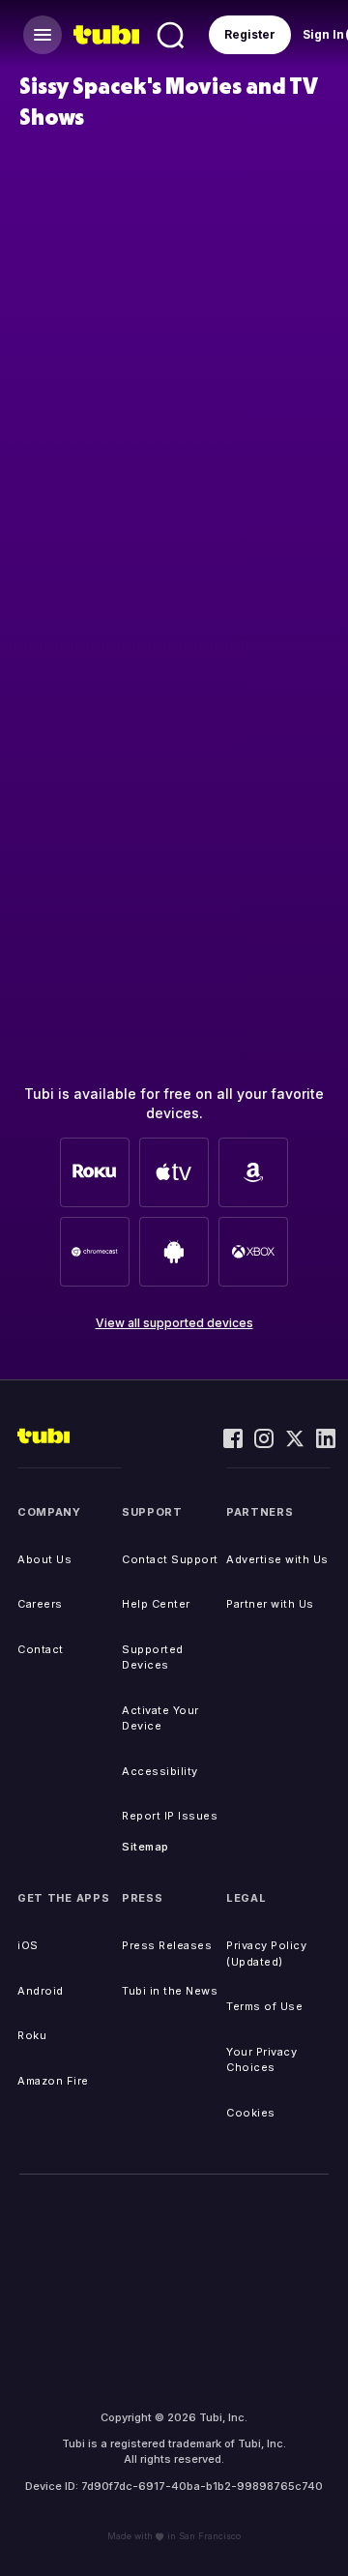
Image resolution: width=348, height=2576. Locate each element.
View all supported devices (174, 1323)
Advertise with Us (277, 1559)
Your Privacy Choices (261, 2060)
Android (41, 1991)
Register (250, 34)
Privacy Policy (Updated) (266, 1954)
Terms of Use (264, 2006)
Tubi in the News (170, 1991)
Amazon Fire (53, 2081)
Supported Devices (153, 1658)
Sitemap (145, 1847)
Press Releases (167, 1945)
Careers (40, 1604)
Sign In (323, 34)
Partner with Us (270, 1604)
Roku (32, 2035)
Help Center (156, 1604)
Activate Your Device (160, 1718)
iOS (28, 1945)
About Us (44, 1559)
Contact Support (170, 1559)
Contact (41, 1649)
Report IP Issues (170, 1816)
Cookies (251, 2113)
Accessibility (160, 1771)
